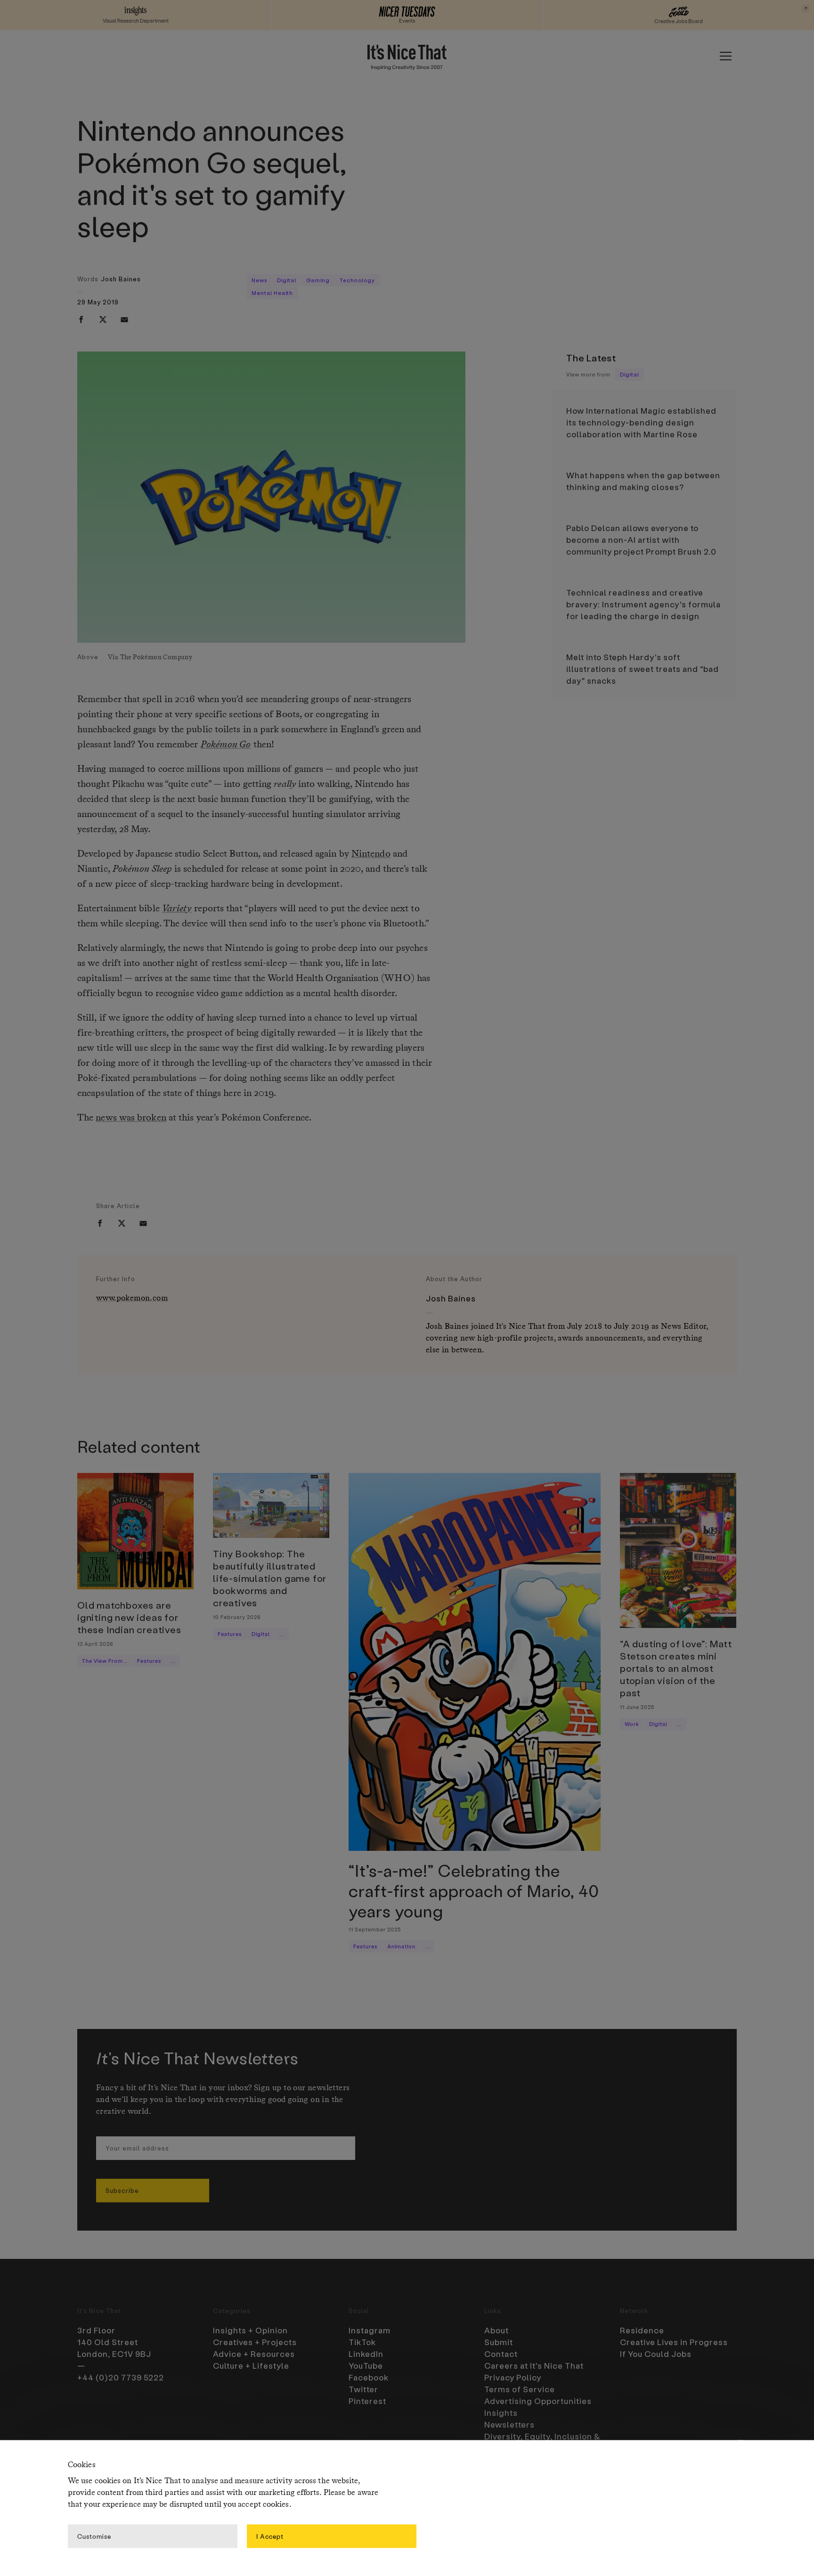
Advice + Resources (254, 2354)
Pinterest (367, 2401)
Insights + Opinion (250, 2330)
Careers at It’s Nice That (534, 2365)
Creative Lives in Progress (674, 2342)
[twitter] (103, 319)
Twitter (363, 2389)
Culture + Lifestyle (251, 2365)
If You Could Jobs (656, 2354)
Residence (642, 2330)
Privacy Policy (513, 2377)
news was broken (131, 1118)
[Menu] (725, 56)
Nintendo (371, 854)
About (497, 2330)
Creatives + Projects (255, 2342)
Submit (499, 2342)
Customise (94, 2536)
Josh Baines (121, 279)
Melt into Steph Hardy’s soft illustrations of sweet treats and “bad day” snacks (643, 669)
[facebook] (81, 319)
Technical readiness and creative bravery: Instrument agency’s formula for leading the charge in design (643, 604)
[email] (124, 319)
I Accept (270, 2536)
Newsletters (509, 2424)
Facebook (369, 2377)
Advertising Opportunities (538, 2401)
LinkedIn (366, 2354)
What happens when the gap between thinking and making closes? (643, 481)
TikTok (362, 2342)
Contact (501, 2354)
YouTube (366, 2365)
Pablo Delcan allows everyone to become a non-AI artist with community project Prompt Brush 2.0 (641, 540)
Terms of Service (520, 2389)
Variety (177, 909)
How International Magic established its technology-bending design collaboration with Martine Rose (641, 422)
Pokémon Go (226, 745)
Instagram (370, 2330)
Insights (501, 2412)
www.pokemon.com (132, 1298)
